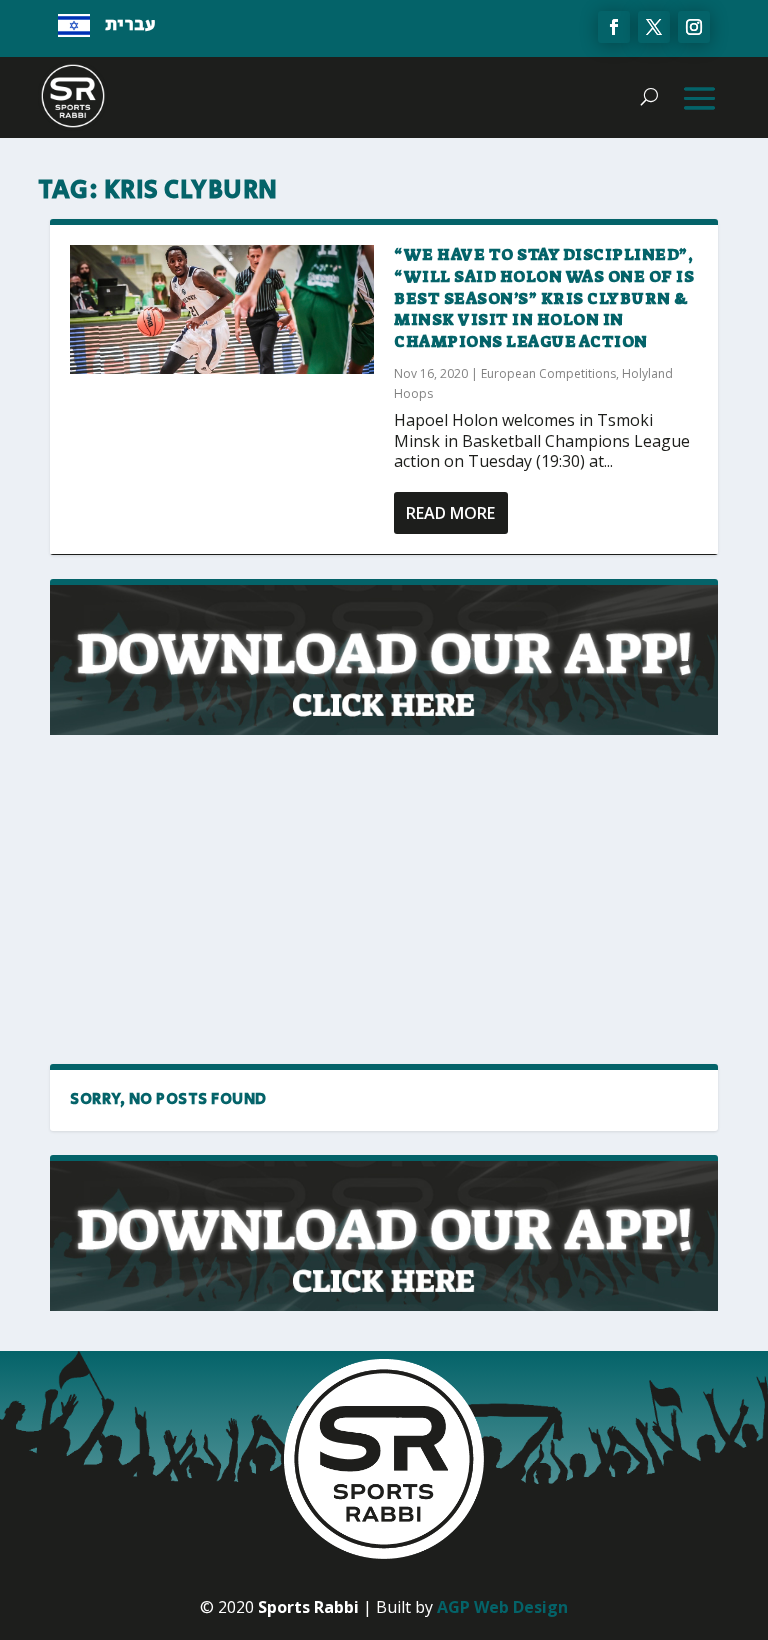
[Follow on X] (654, 27)
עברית (130, 25)
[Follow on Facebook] (614, 27)
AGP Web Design (502, 1607)
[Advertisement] (225, 901)
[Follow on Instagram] (694, 27)
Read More (450, 513)
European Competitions (548, 373)
